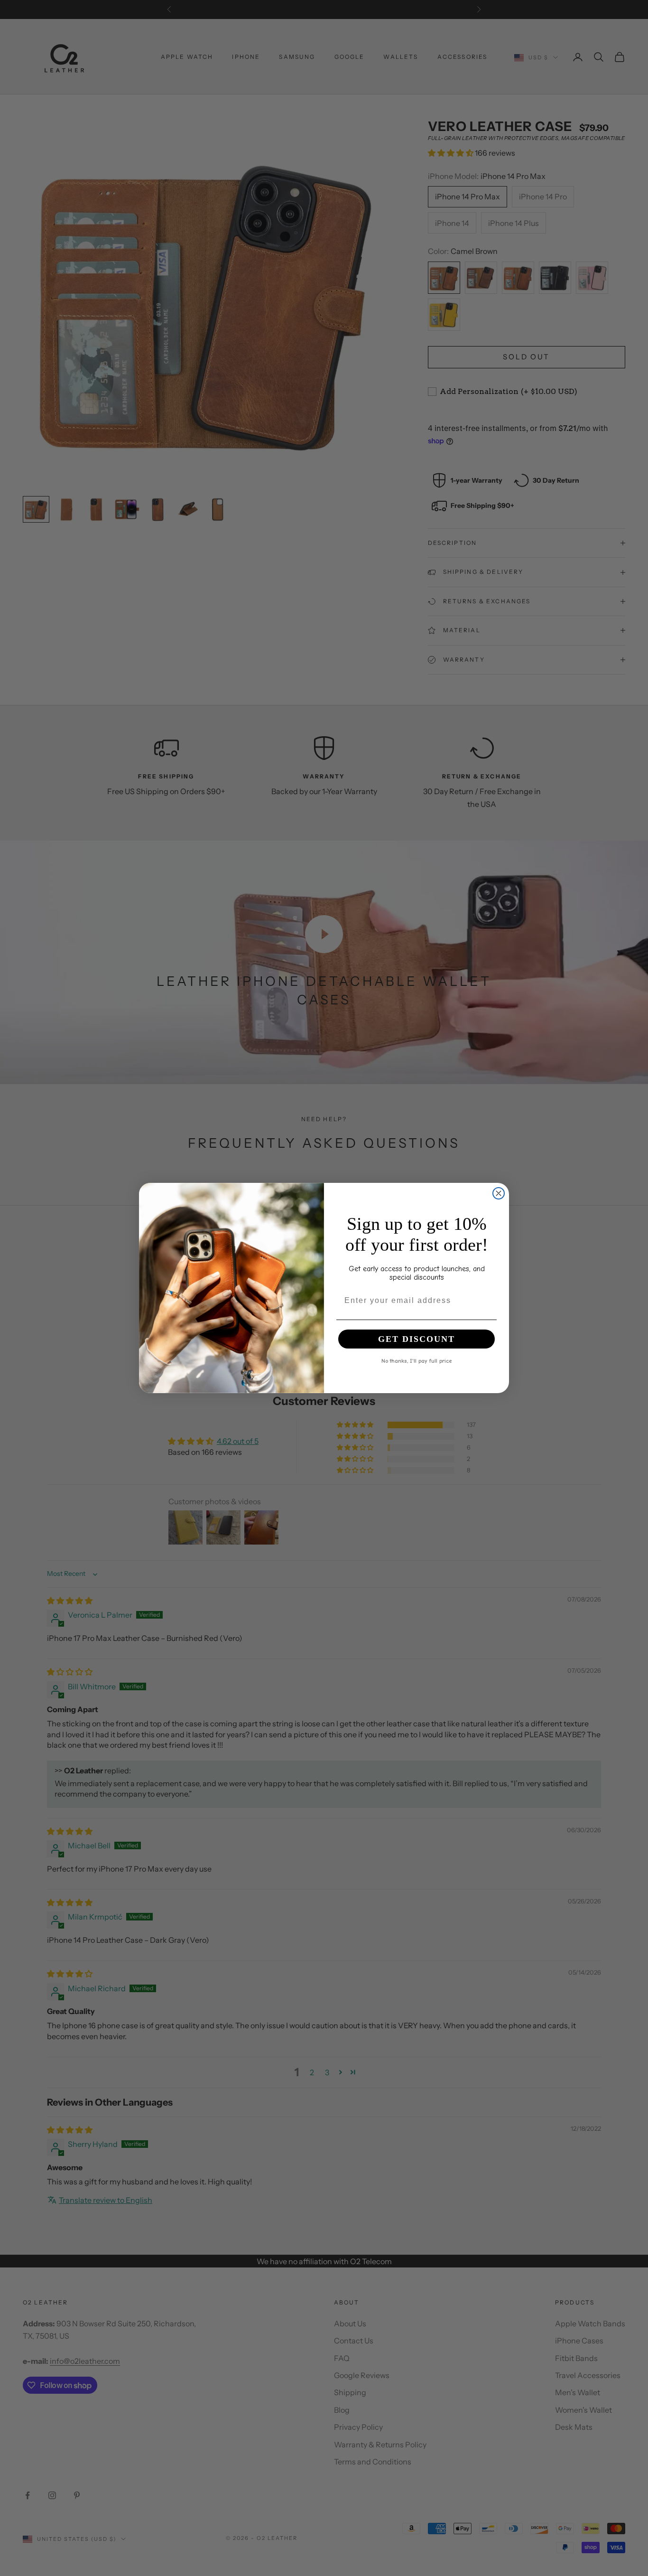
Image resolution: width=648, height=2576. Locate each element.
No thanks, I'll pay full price (417, 1360)
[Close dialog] (499, 1193)
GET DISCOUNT (417, 1339)
